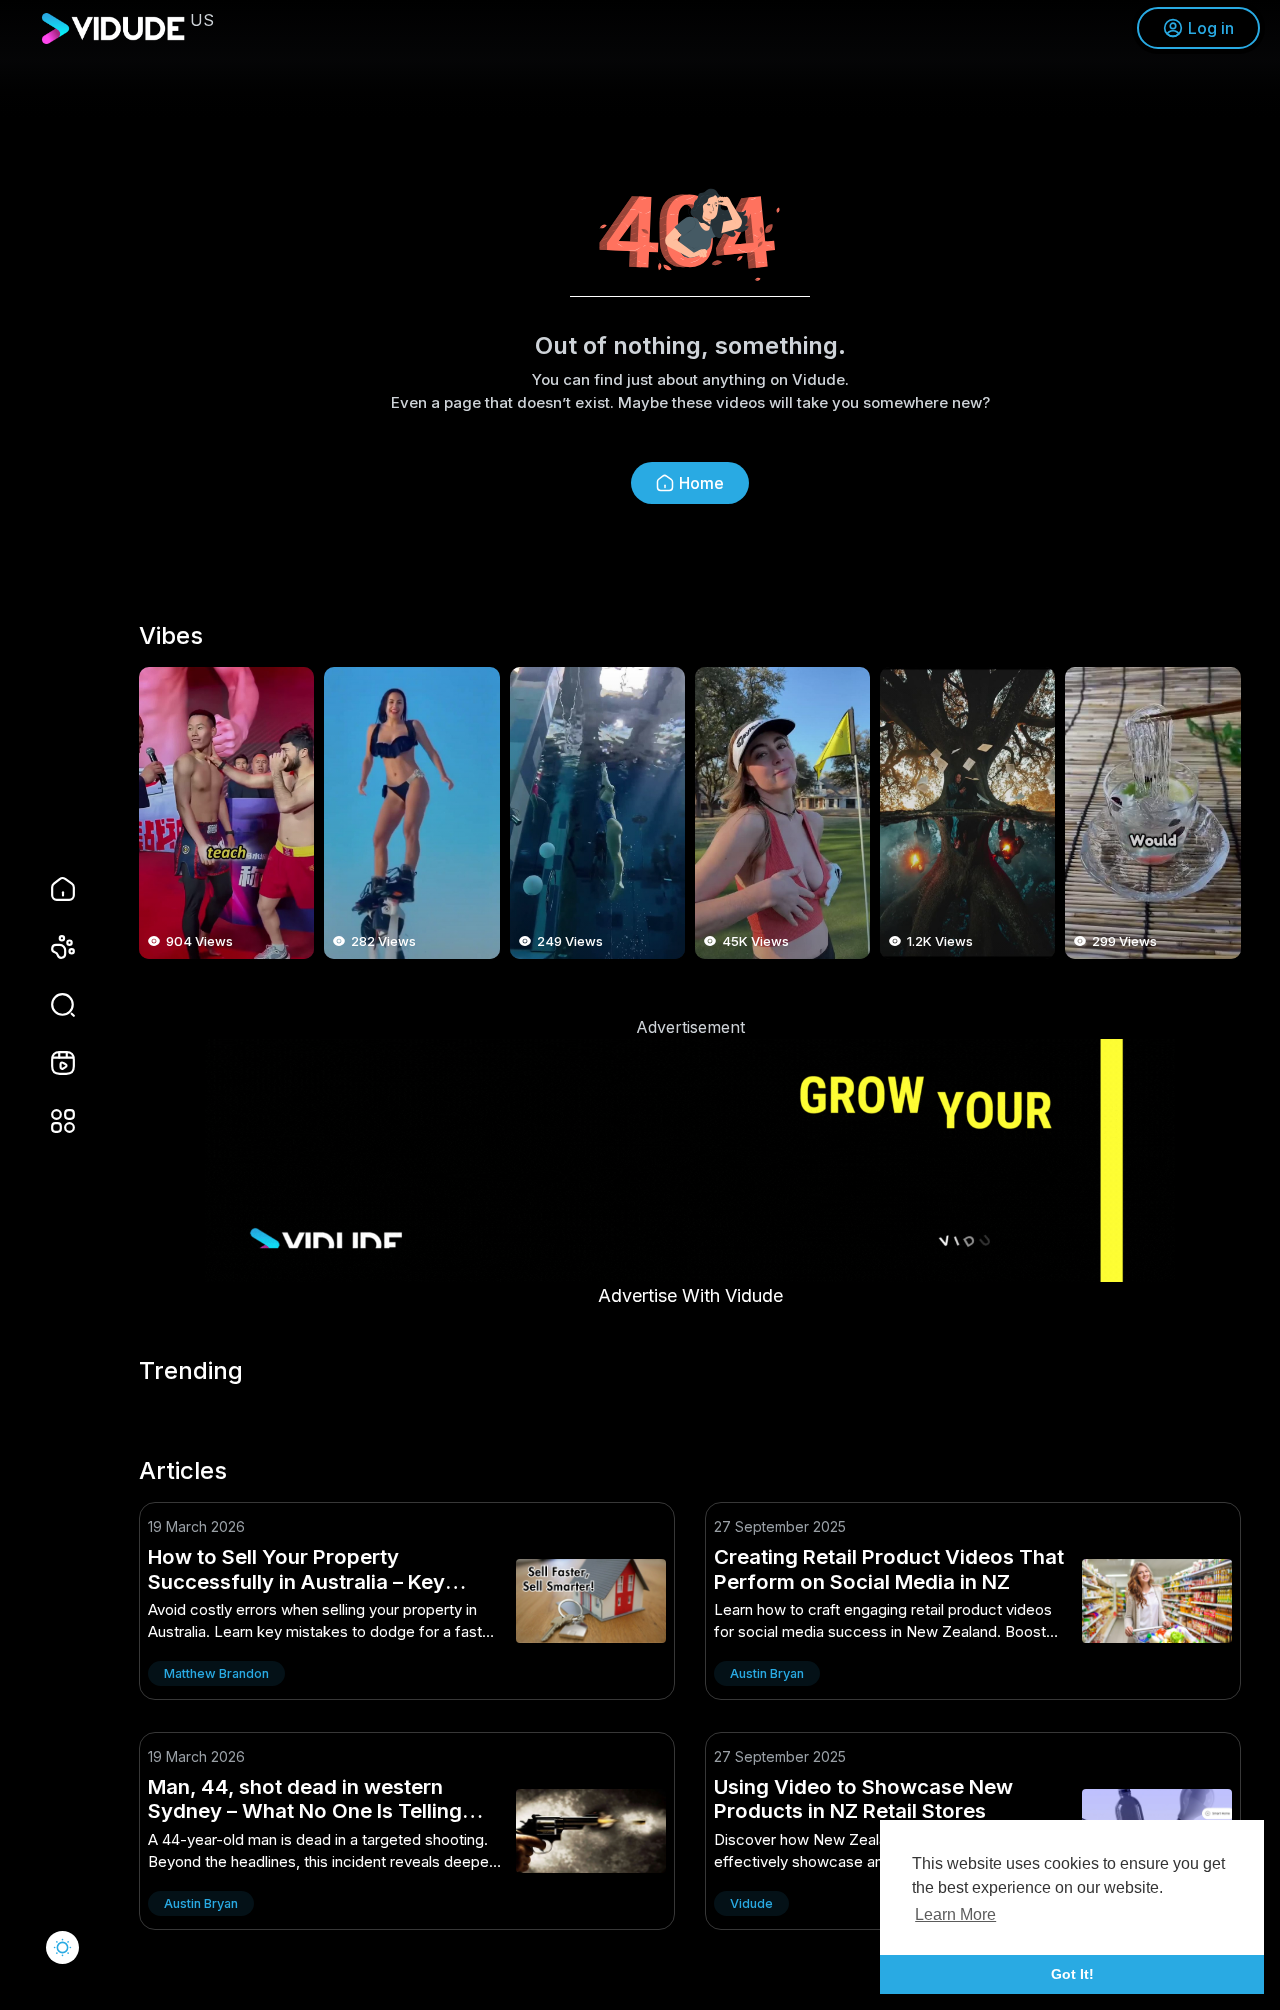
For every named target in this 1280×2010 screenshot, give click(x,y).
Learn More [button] (955, 1914)
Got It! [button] (1072, 1974)
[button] (50, 1005)
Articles (183, 1471)
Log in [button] (1211, 28)
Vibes (171, 636)
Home (701, 483)
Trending (191, 1371)
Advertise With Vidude (690, 1295)
